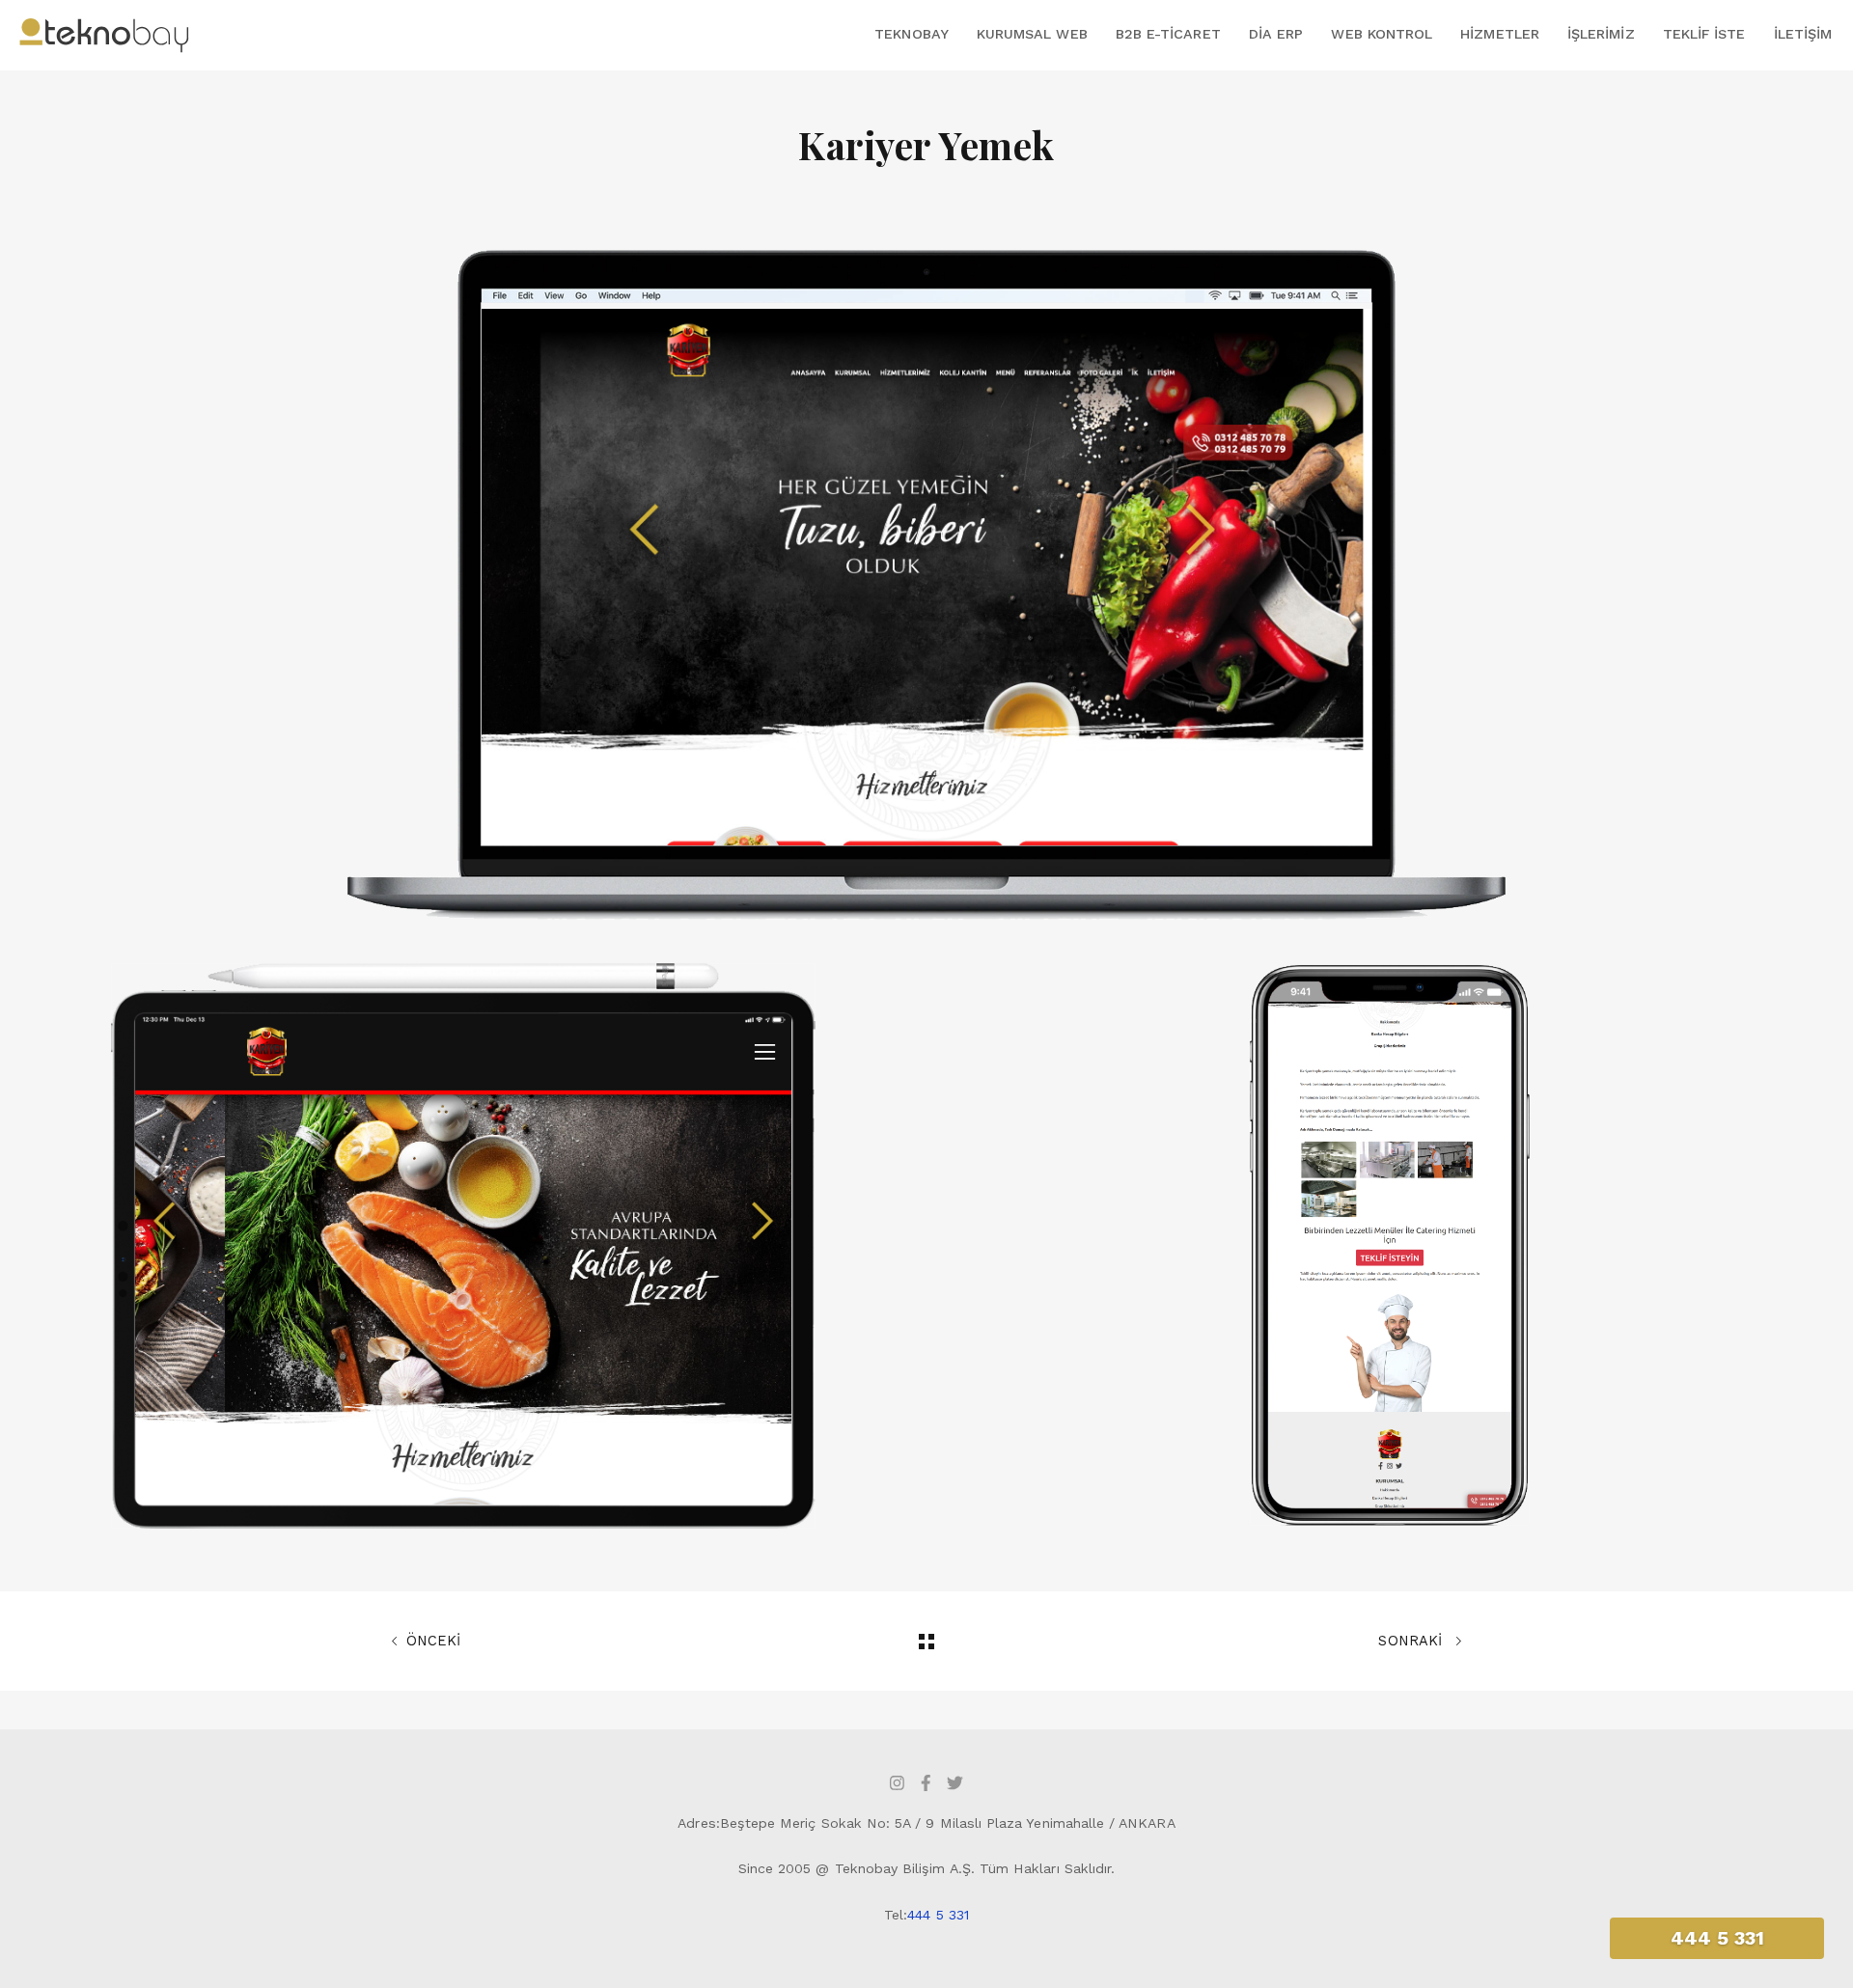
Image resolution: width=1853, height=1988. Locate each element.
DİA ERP (1276, 34)
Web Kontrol (1382, 34)
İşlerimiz (1601, 34)
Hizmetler (1500, 34)
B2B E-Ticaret (1168, 34)
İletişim (1803, 34)
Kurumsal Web (1032, 34)
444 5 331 (938, 1915)
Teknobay (911, 34)
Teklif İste (1704, 34)
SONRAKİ (1412, 1641)
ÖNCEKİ (433, 1641)
